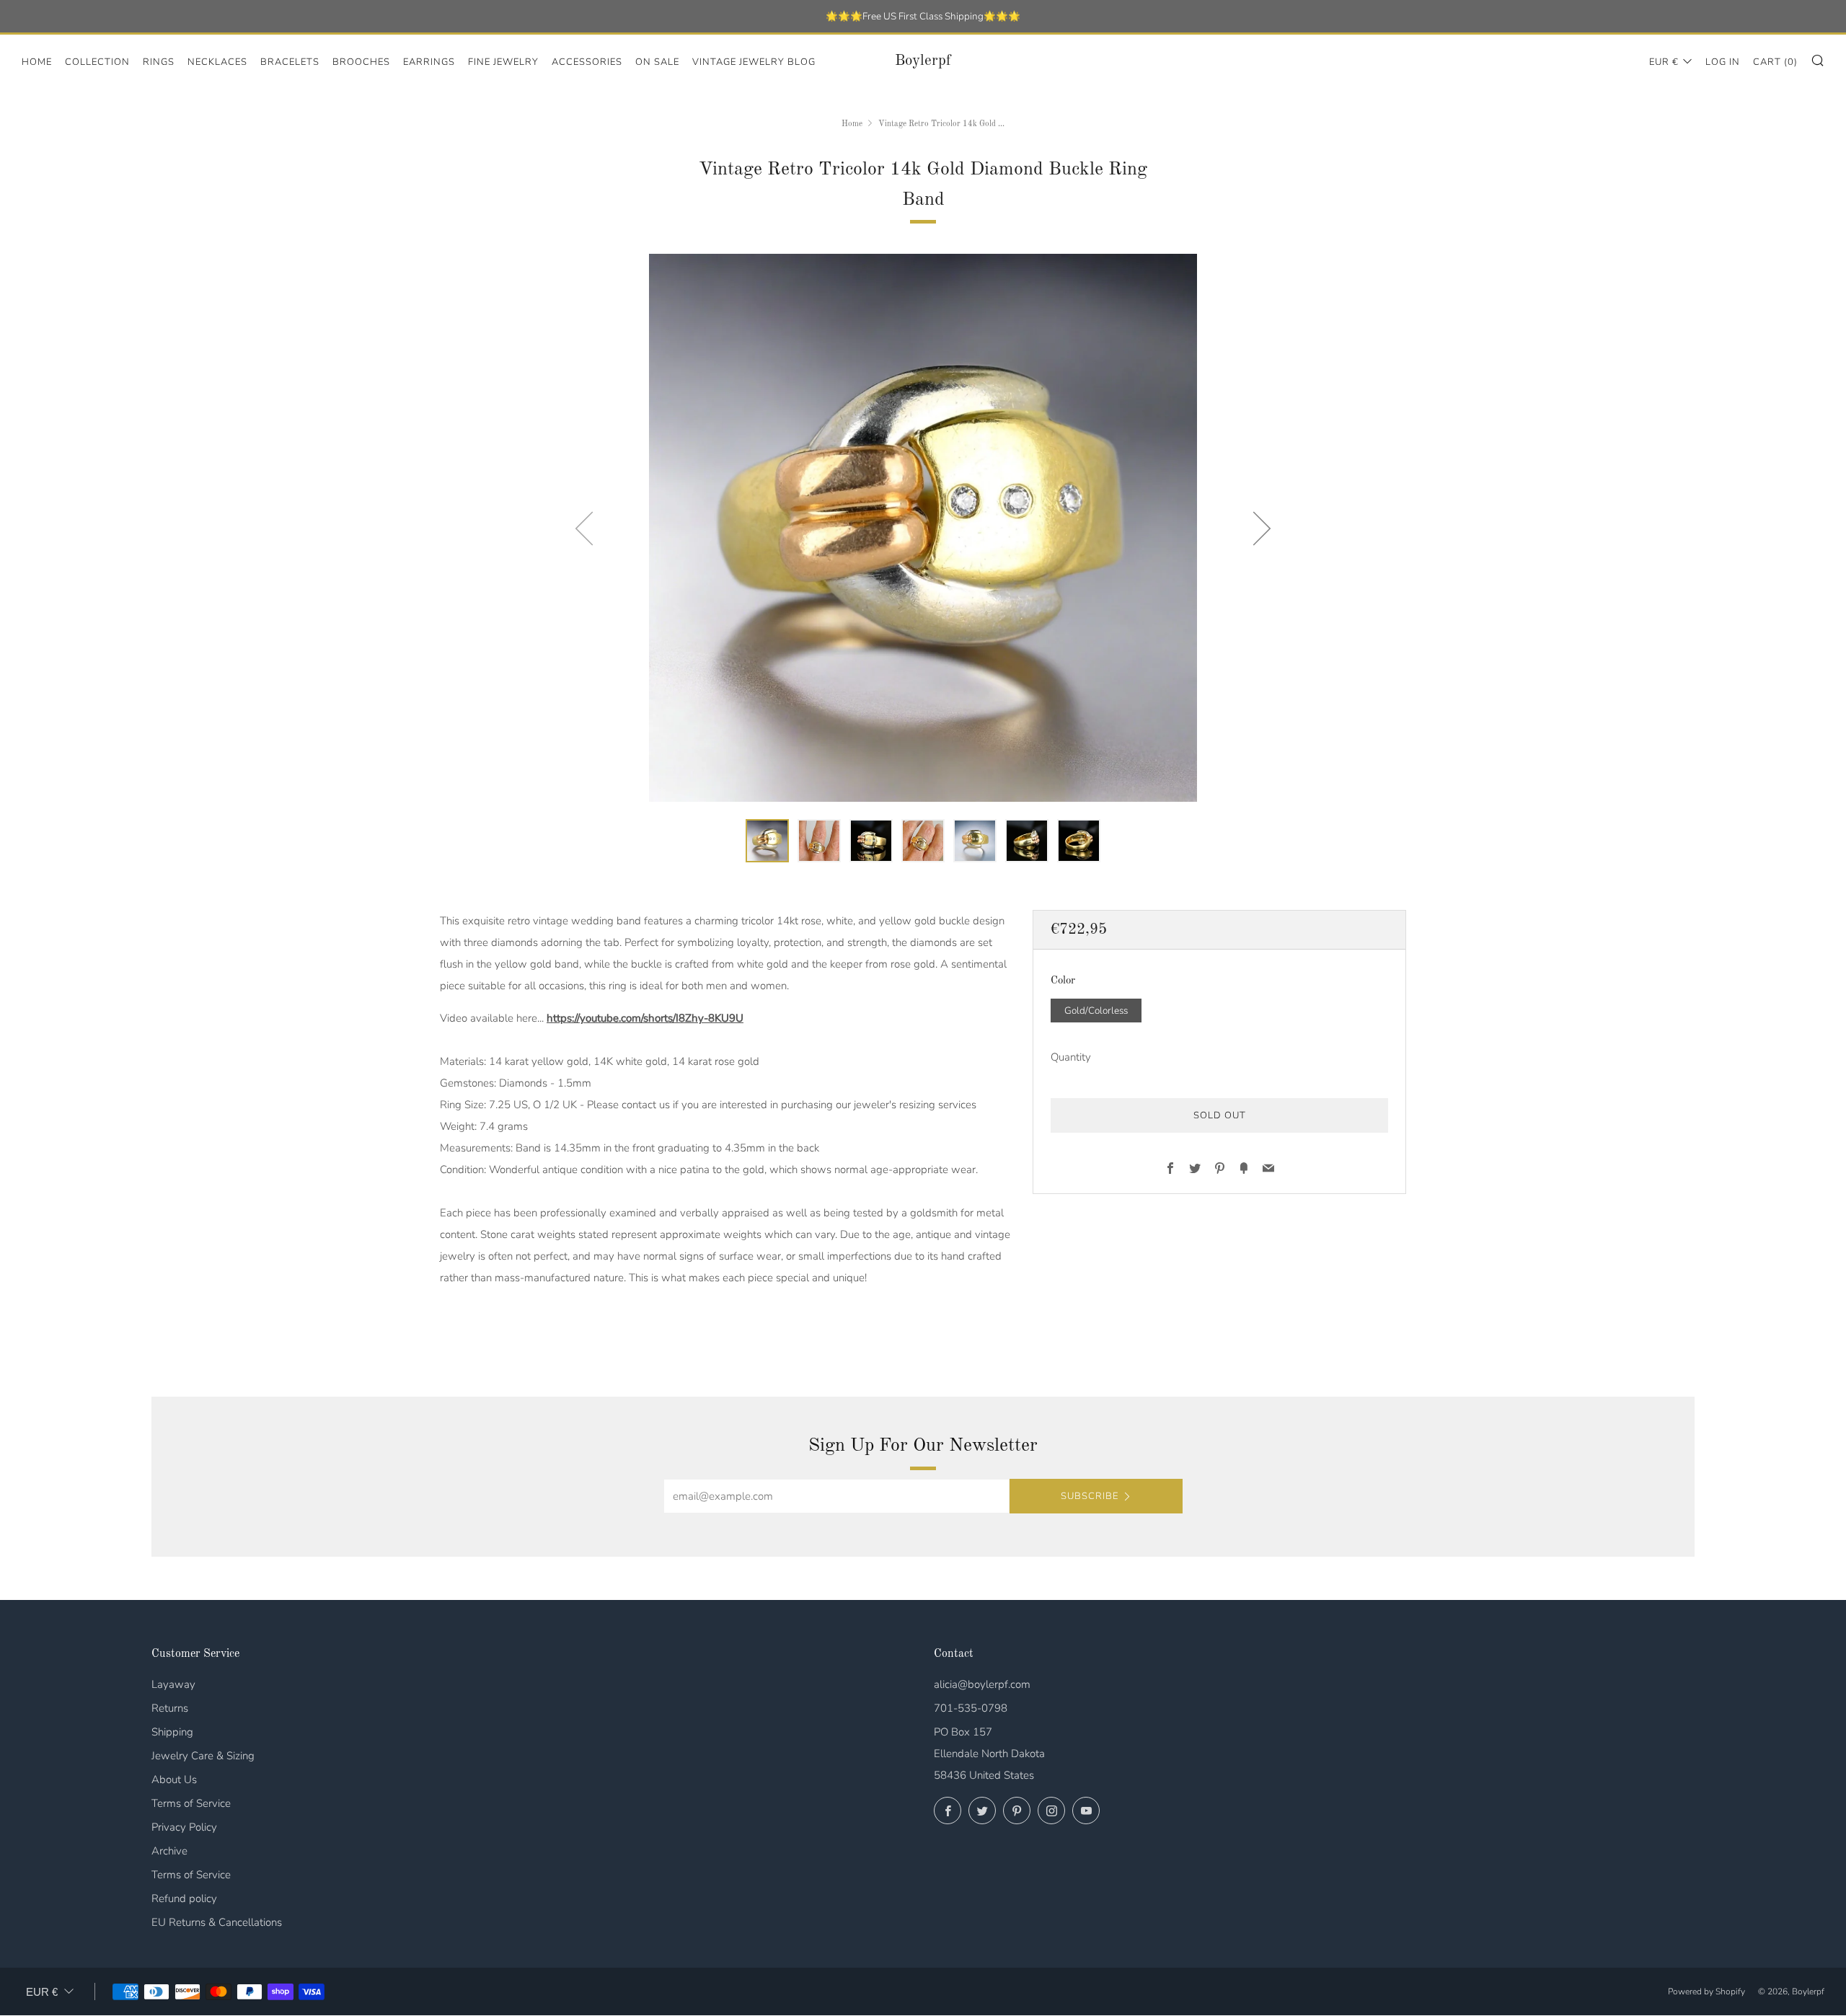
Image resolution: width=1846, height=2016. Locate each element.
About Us (174, 1780)
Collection (97, 62)
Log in (1723, 62)
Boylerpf (923, 61)
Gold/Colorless (1096, 1011)
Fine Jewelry (503, 62)
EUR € (1664, 62)
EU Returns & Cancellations (217, 1922)
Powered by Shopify (1706, 1991)
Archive (169, 1851)
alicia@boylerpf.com (982, 1684)
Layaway (173, 1684)
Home (37, 62)
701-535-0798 (971, 1708)
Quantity (1071, 1058)
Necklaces (217, 62)
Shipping (172, 1732)
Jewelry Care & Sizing (203, 1756)
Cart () (1775, 62)
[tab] (767, 841)
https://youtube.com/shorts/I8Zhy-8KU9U (645, 1018)
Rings (159, 62)
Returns (170, 1708)
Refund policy (184, 1898)
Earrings (429, 62)
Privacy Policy (184, 1827)
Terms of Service (191, 1803)
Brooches (361, 62)
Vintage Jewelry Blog (754, 62)
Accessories (587, 62)
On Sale (657, 62)
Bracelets (290, 62)
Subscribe (1090, 1496)
